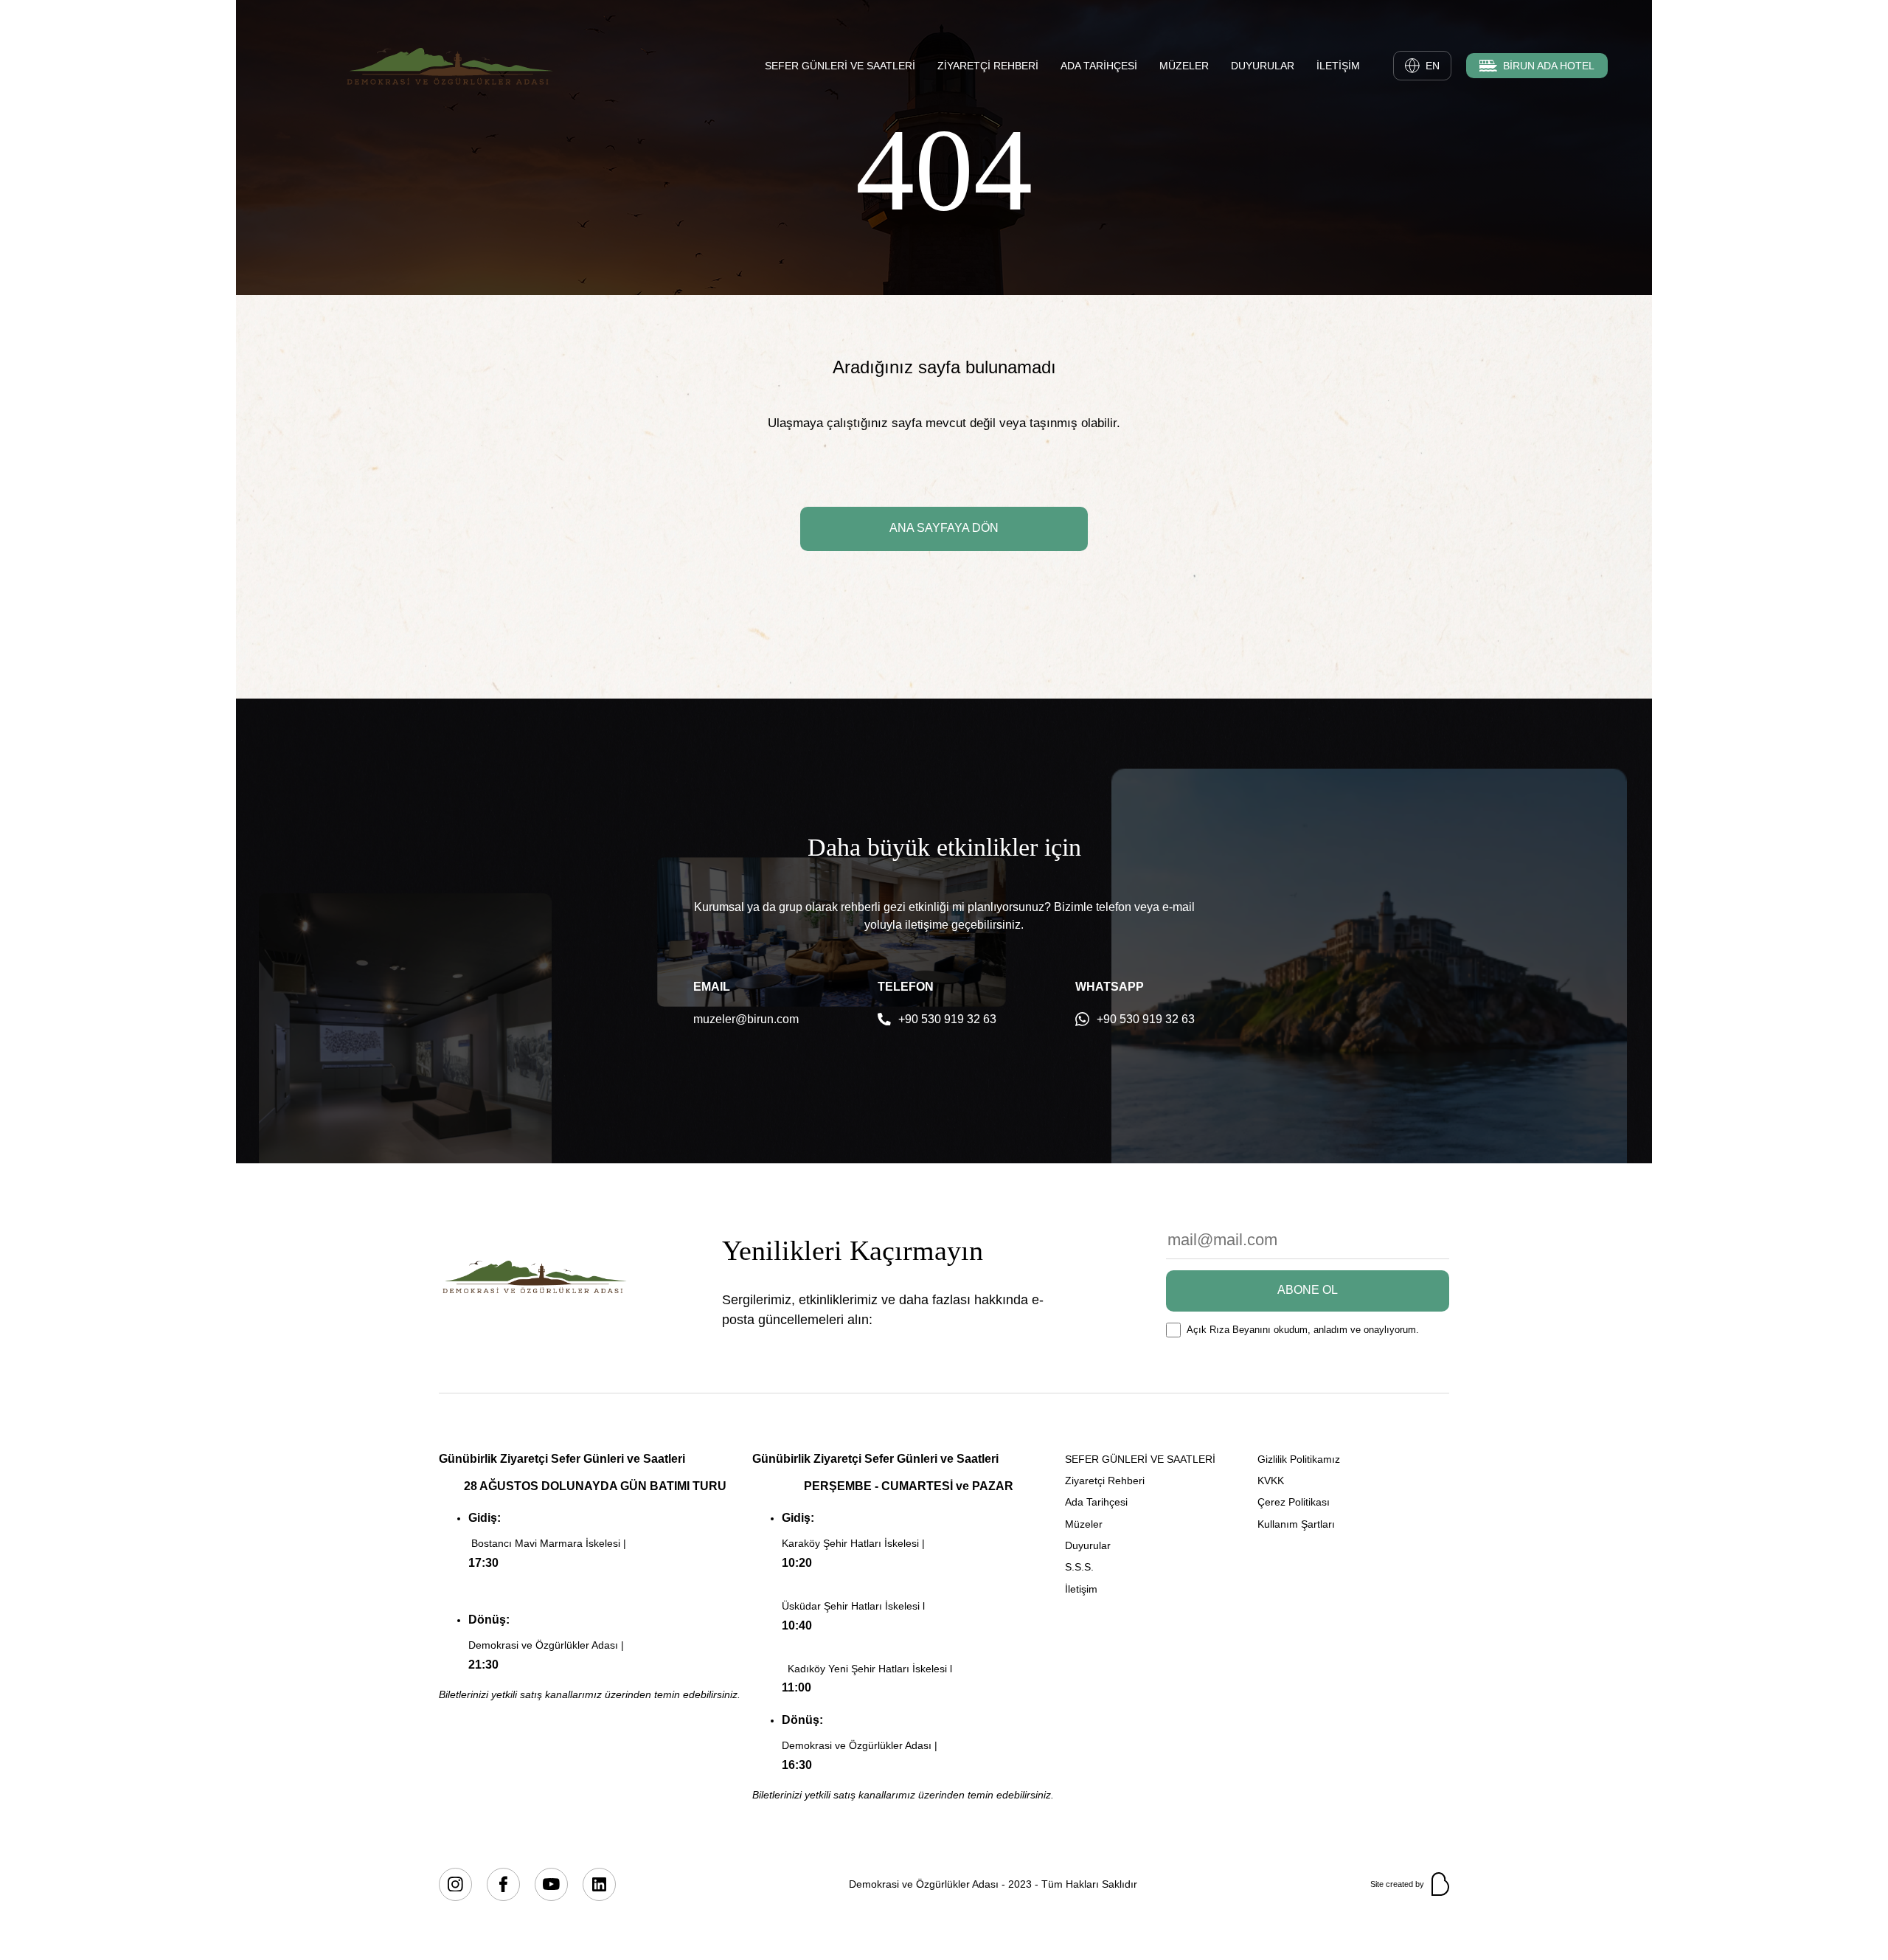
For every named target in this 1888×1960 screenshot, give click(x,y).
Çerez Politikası (1294, 1502)
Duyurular (1088, 1545)
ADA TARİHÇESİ (1099, 66)
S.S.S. (1079, 1567)
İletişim (1081, 1589)
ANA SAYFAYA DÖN (944, 528)
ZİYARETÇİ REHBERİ (988, 66)
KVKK (1271, 1481)
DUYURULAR (1263, 66)
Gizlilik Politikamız (1299, 1459)
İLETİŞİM (1338, 66)
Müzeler (1084, 1524)
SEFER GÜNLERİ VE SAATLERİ (840, 66)
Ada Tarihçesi (1096, 1502)
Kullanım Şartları (1296, 1524)
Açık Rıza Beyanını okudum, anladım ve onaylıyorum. (1303, 1330)
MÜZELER (1184, 66)
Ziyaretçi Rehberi (1105, 1481)
